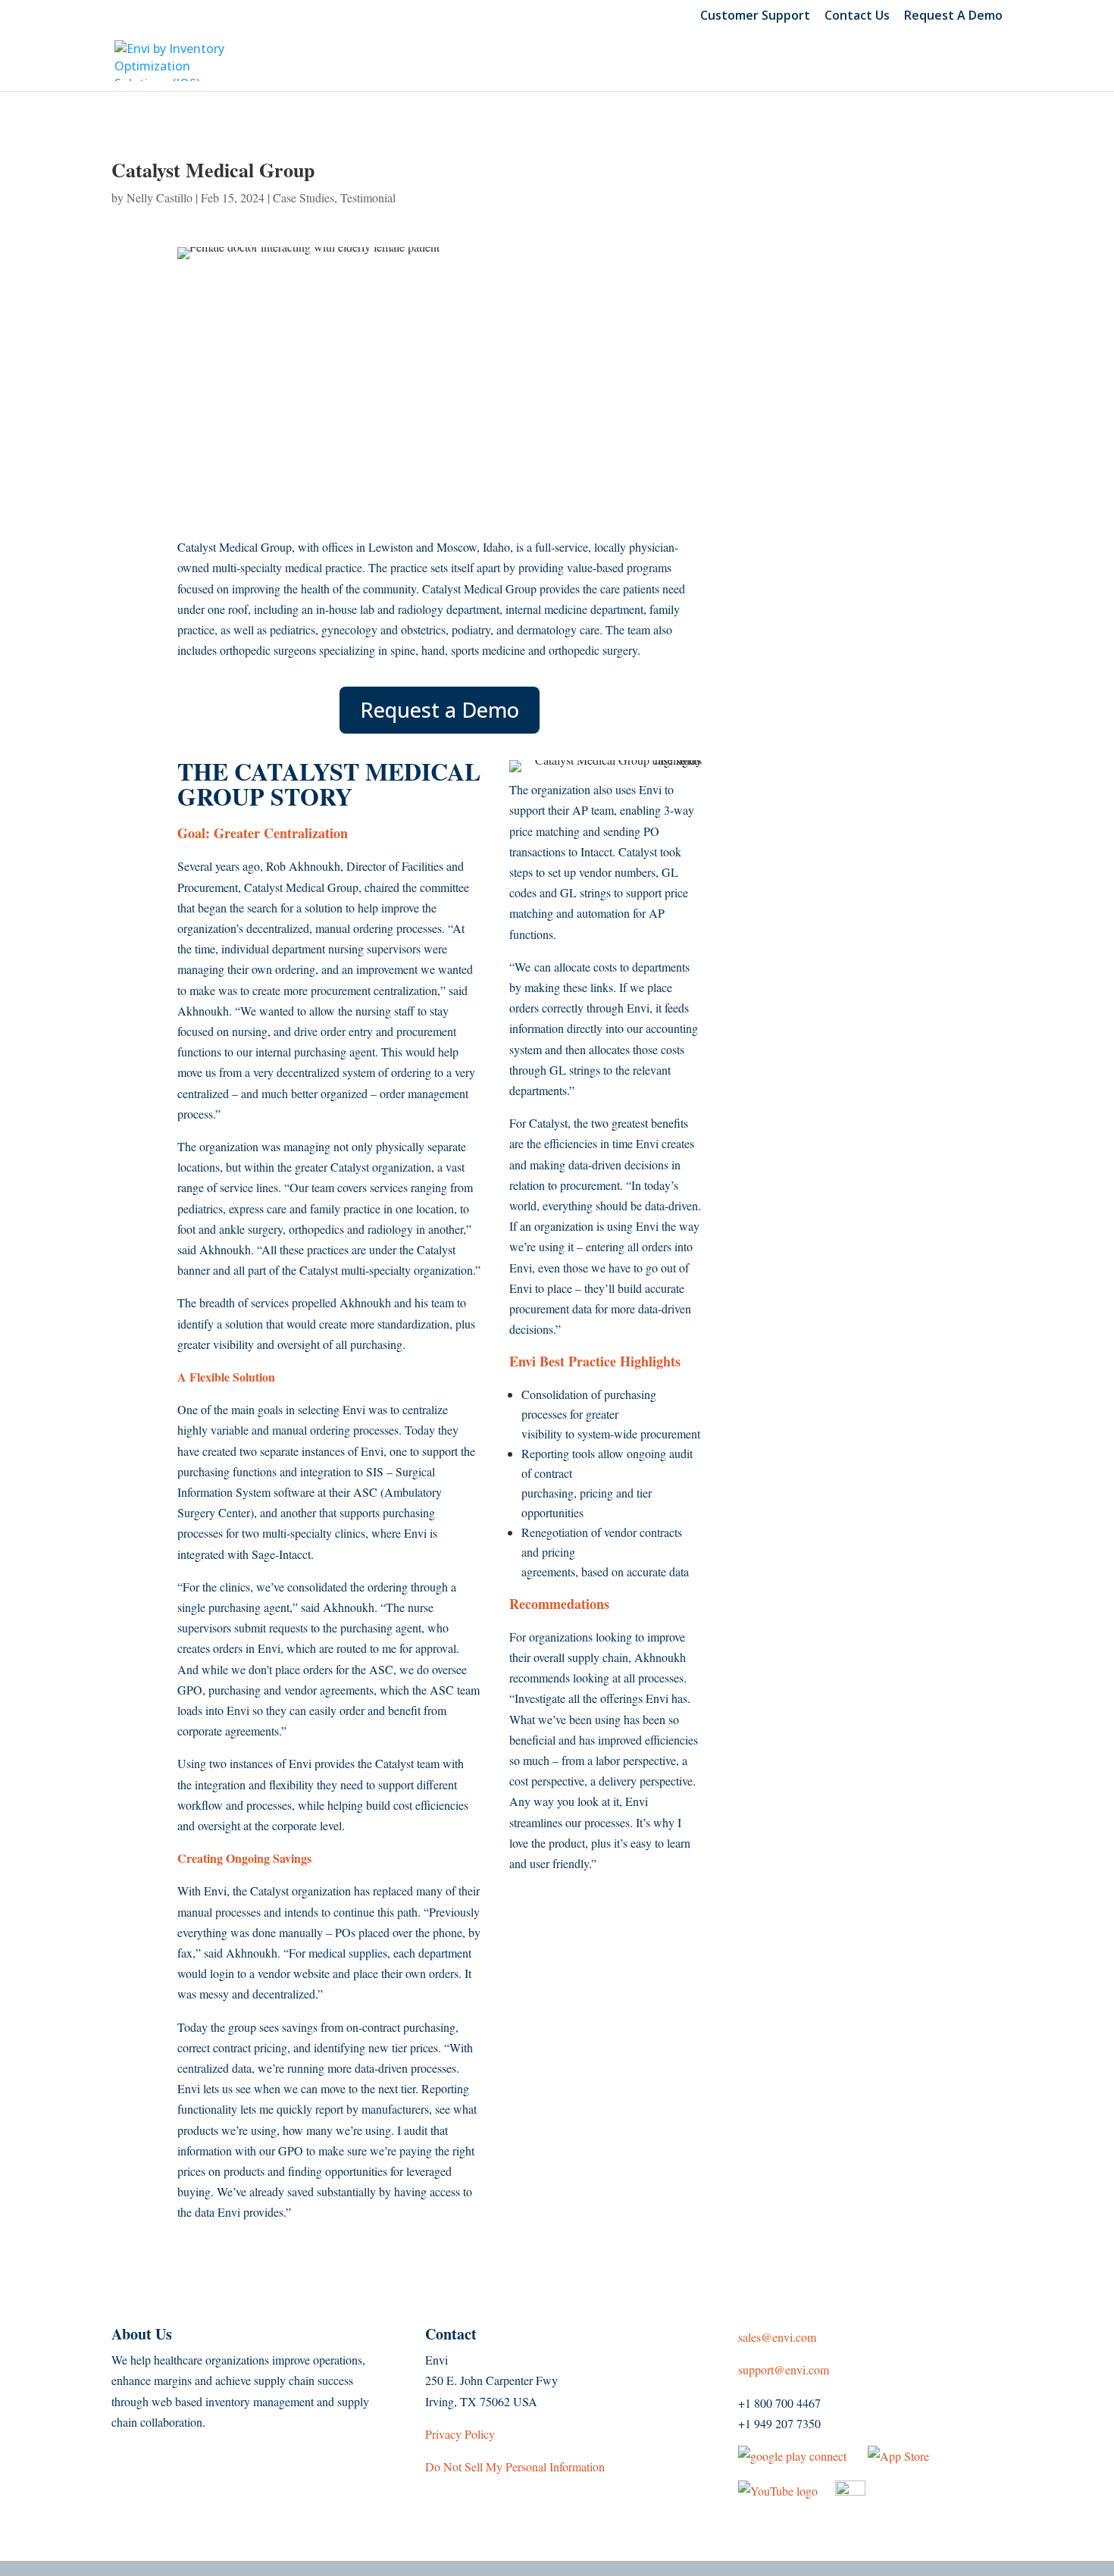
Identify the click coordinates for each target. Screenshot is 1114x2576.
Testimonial (368, 197)
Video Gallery (730, 64)
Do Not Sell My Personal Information (515, 2466)
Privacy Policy (462, 2434)
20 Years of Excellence (905, 64)
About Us (554, 64)
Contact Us (857, 16)
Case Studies (304, 197)
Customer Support (755, 16)
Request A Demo (953, 16)
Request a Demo (440, 710)
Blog (634, 64)
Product (460, 64)
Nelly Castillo (160, 197)
